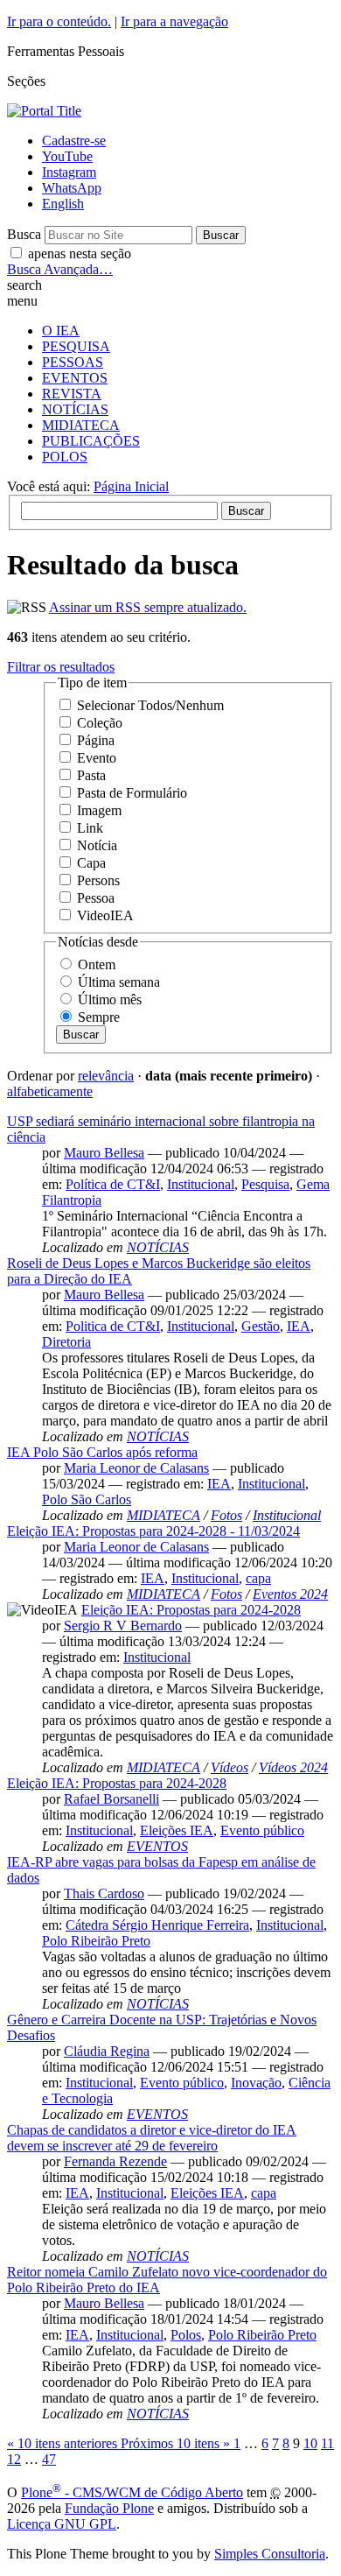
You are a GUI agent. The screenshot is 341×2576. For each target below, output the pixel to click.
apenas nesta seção (80, 253)
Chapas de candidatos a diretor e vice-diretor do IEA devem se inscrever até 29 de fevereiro (152, 2138)
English (63, 204)
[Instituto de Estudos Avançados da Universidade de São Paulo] (44, 111)
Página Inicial (131, 486)
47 (49, 2459)
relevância (106, 1076)
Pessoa (96, 898)
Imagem (99, 810)
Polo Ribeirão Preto (96, 1941)
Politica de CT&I (113, 1326)
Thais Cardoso (104, 1893)
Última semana (119, 982)
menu (22, 301)
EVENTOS (75, 378)
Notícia (97, 845)
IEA (299, 1326)
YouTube (67, 156)
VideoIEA (105, 915)
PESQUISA (76, 346)
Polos (186, 2335)
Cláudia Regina (107, 2051)
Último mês (110, 999)
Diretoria (66, 1342)
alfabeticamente (50, 1091)
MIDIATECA (81, 425)
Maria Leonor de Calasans (136, 1468)
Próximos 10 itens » (177, 2443)
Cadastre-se (74, 141)
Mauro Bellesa (104, 1153)
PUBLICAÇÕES (91, 441)
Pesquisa (265, 1184)
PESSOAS (73, 362)
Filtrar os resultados (61, 667)
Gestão (261, 1326)
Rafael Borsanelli (111, 1799)
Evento (97, 758)
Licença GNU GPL (62, 2524)
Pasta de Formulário (132, 793)
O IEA (61, 331)
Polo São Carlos (87, 1499)
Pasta (91, 775)
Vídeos (230, 1767)
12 (14, 2459)
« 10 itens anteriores (64, 2443)
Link (90, 828)
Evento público (262, 1830)
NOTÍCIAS (75, 409)
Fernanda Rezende (115, 2161)
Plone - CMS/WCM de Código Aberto (132, 2492)
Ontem (97, 964)
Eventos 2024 (290, 1594)
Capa (91, 863)
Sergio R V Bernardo (123, 1626)
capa (258, 1578)
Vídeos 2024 (293, 1767)
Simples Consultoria (270, 2554)
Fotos (226, 1515)
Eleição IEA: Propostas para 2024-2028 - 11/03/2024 (153, 1531)
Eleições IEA (177, 1830)
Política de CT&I (113, 1184)
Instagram (69, 172)
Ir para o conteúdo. (59, 21)
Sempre (99, 1017)
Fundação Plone (109, 2508)
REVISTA (72, 394)
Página (96, 740)
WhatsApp (72, 188)
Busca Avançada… (60, 269)
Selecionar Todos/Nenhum (150, 705)
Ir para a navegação (174, 21)
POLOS (65, 457)
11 (327, 2443)
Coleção (100, 723)
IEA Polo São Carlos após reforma (102, 1452)
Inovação (256, 2083)
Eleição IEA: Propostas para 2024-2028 (191, 1610)
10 (310, 2443)
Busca (24, 234)
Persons (98, 880)
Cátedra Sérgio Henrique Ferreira (157, 1925)
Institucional (201, 1184)
